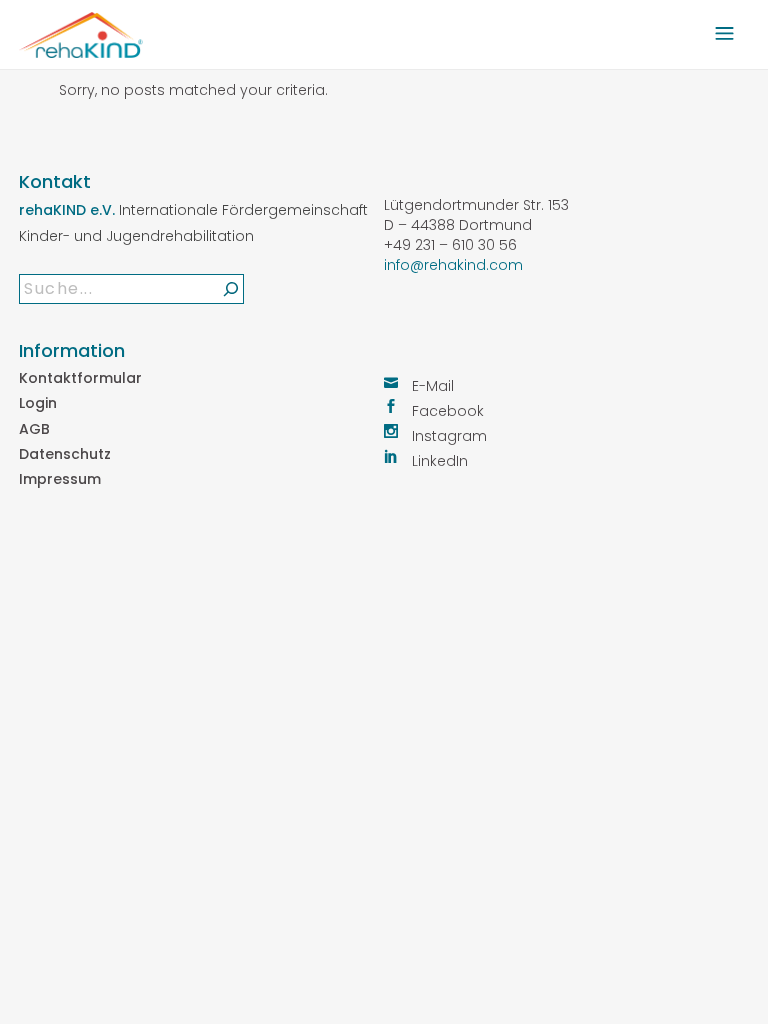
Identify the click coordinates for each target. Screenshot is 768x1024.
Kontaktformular (80, 378)
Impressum (60, 479)
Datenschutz (65, 454)
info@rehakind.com (453, 265)
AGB (34, 429)
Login (38, 403)
